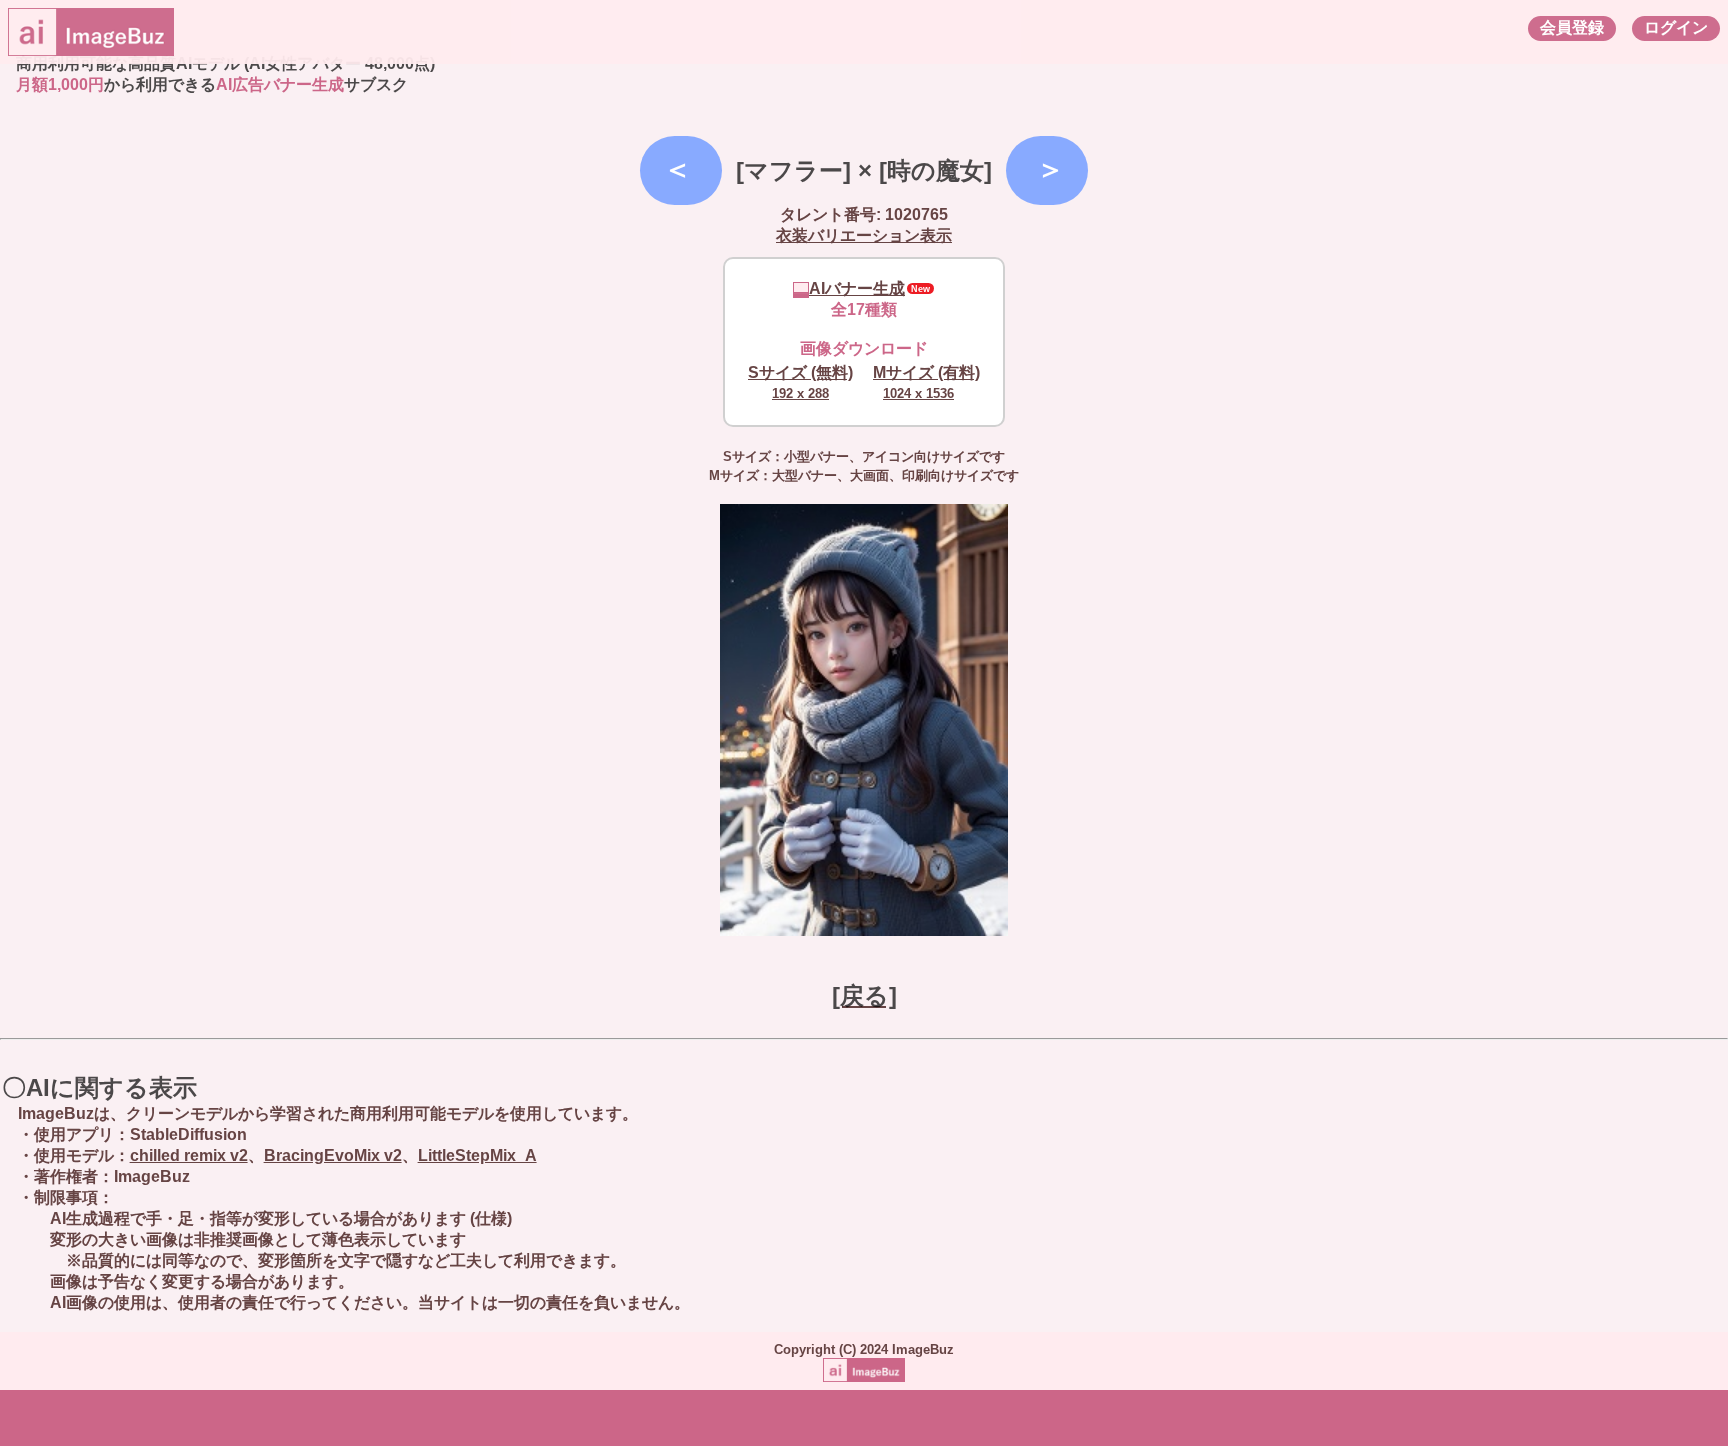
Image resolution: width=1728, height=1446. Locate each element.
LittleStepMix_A (477, 1155)
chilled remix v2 (189, 1155)
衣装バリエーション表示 (864, 235)
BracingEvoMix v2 (333, 1155)
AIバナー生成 (857, 288)
